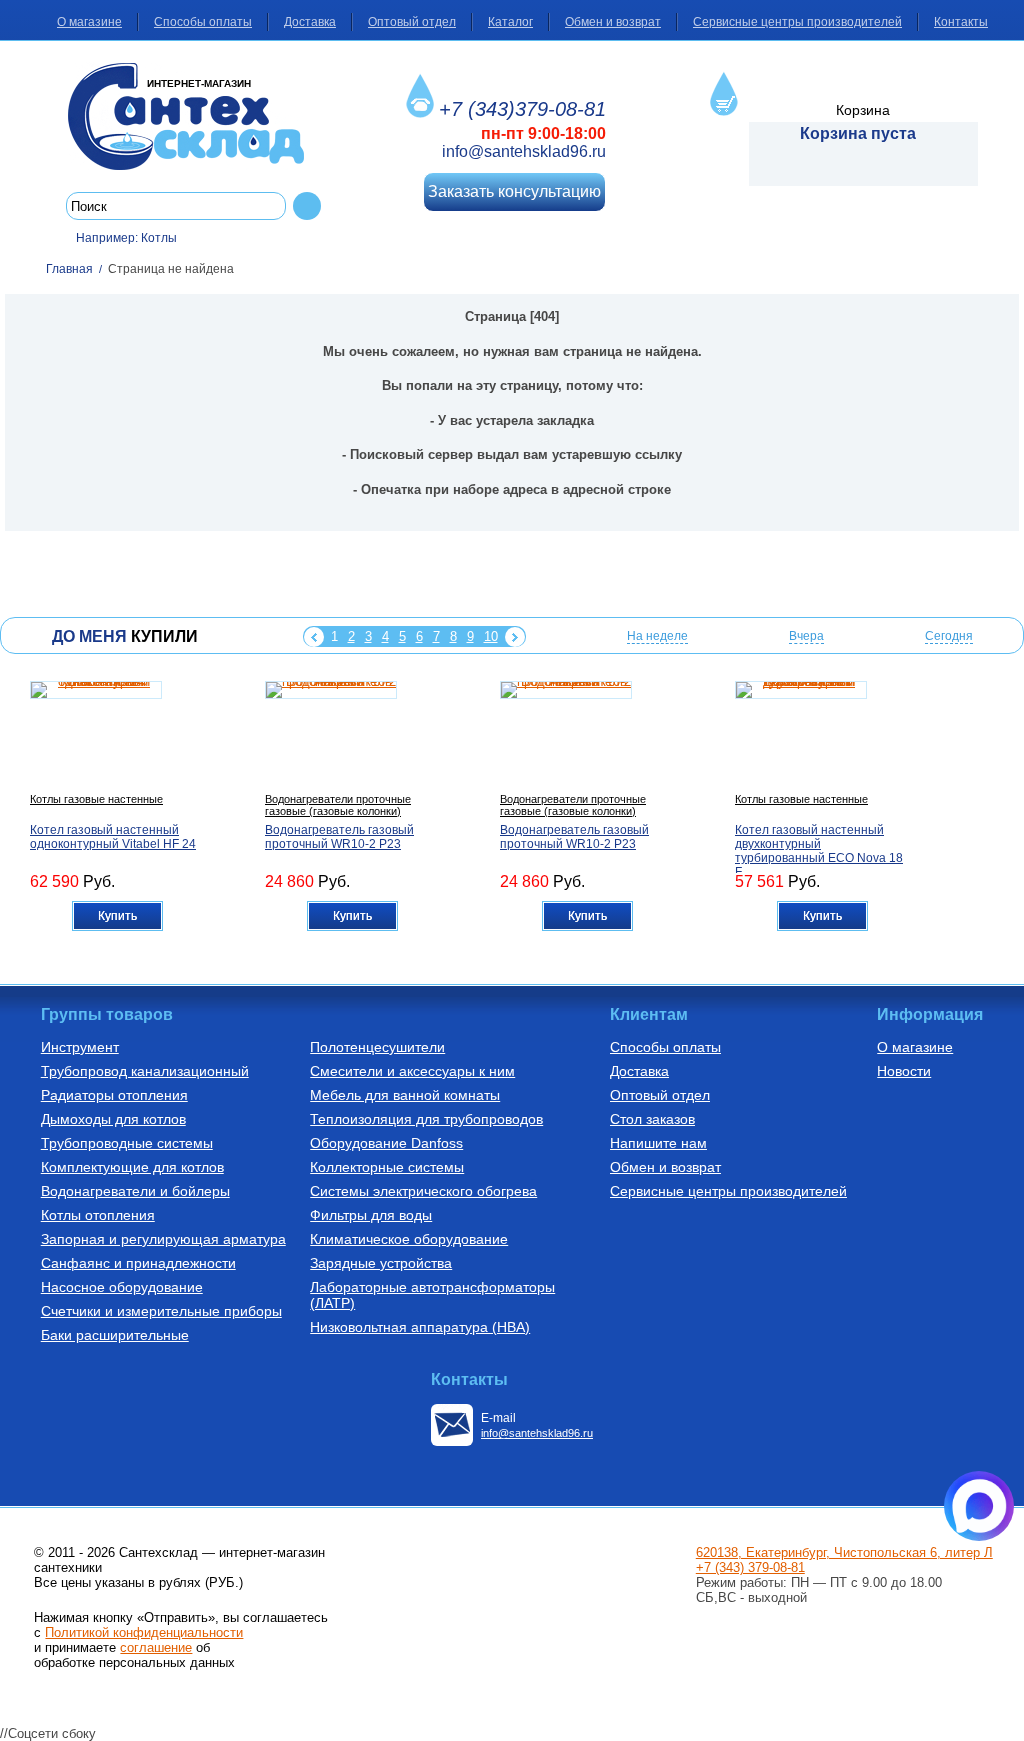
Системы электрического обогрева (423, 1191)
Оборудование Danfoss (386, 1143)
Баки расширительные (115, 1335)
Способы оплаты (203, 22)
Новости (904, 1071)
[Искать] (307, 206)
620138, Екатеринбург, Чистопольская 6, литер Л (844, 1552)
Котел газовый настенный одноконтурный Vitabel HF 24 (113, 837)
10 (491, 636)
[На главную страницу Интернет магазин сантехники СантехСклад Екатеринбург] (193, 116)
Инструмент (80, 1047)
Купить (117, 916)
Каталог (510, 22)
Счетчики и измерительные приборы (161, 1311)
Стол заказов (652, 1119)
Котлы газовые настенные (96, 799)
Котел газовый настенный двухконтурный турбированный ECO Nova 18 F (819, 851)
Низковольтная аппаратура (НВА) (420, 1327)
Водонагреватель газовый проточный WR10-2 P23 (339, 837)
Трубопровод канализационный (145, 1071)
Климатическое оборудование (409, 1239)
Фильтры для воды (371, 1215)
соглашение (156, 1647)
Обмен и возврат (613, 22)
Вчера (806, 636)
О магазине (89, 22)
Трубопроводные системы (127, 1143)
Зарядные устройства (381, 1263)
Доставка (310, 22)
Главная (69, 269)
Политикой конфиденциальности (144, 1632)
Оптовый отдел (412, 22)
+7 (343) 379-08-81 (750, 1567)
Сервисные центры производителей (797, 22)
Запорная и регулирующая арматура (163, 1239)
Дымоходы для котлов (113, 1119)
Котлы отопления (98, 1215)
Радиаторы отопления (114, 1095)
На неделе (657, 636)
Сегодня (949, 636)
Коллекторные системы (387, 1167)
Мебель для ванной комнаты (405, 1095)
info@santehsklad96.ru (524, 151)
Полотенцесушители (377, 1047)
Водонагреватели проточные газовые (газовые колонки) (338, 805)
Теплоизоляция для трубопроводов (426, 1119)
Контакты (961, 22)
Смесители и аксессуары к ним (412, 1071)
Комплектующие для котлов (132, 1167)
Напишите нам (658, 1143)
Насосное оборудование (122, 1287)
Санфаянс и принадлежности (138, 1263)
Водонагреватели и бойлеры (135, 1191)
